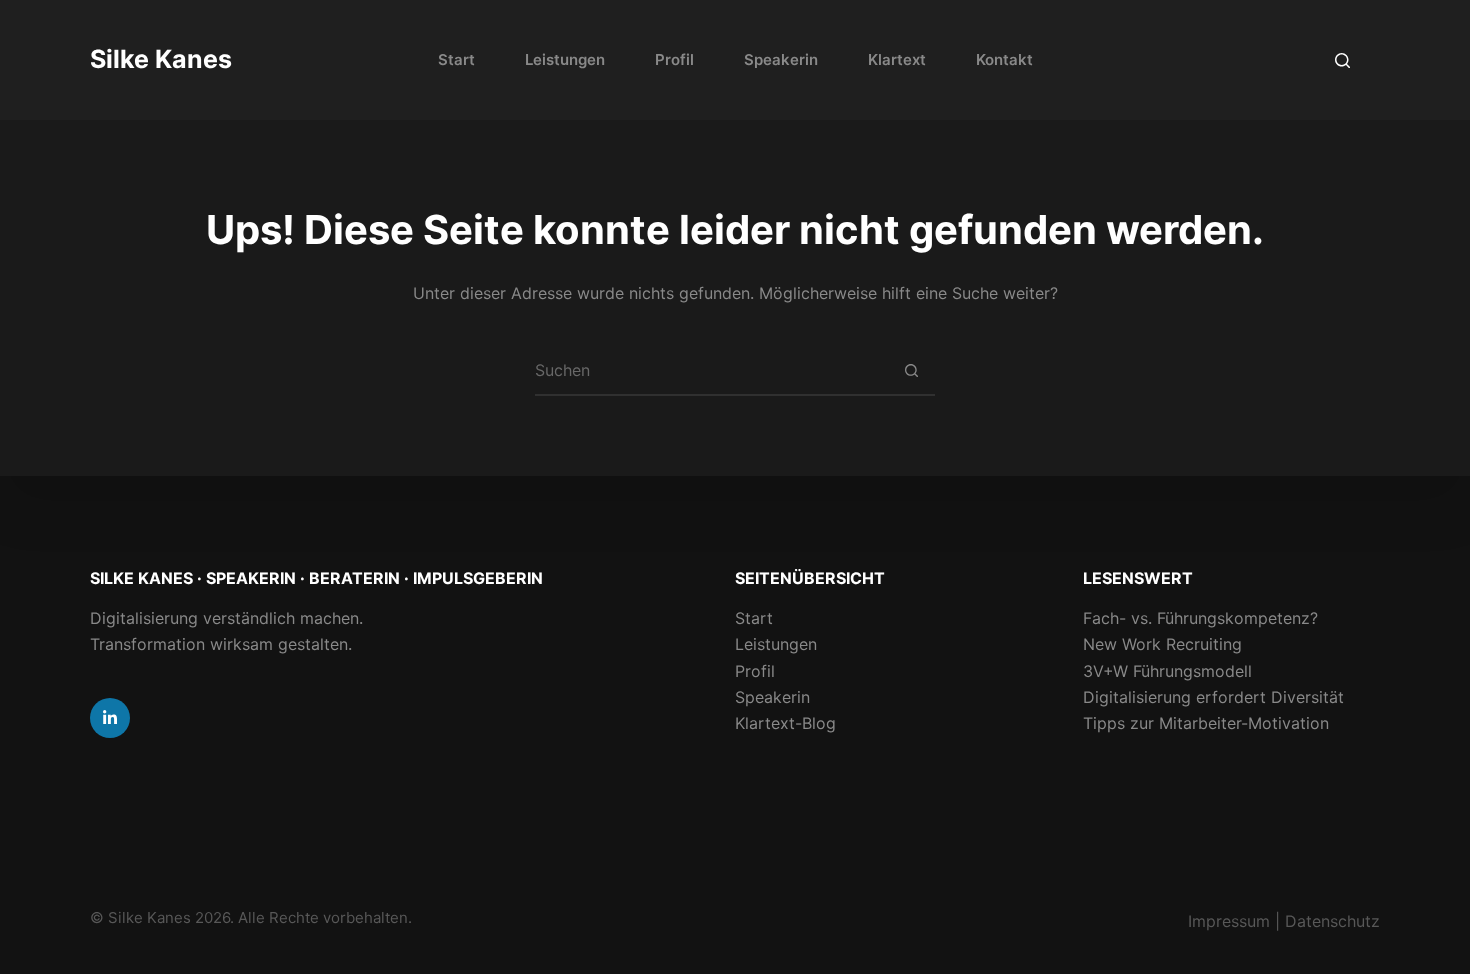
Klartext (897, 59)
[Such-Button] (911, 370)
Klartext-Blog (785, 723)
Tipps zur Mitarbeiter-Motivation (1206, 723)
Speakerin (781, 59)
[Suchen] (1342, 60)
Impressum (1229, 921)
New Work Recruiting (1162, 644)
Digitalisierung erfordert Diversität (1213, 697)
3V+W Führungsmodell (1167, 671)
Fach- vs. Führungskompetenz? (1200, 618)
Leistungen (565, 59)
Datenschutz (1332, 921)
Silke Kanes (161, 59)
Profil (674, 59)
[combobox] (711, 370)
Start (456, 59)
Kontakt (1004, 59)
